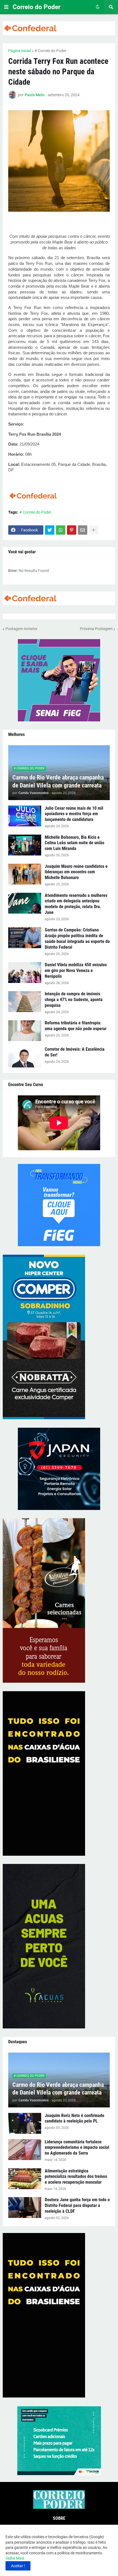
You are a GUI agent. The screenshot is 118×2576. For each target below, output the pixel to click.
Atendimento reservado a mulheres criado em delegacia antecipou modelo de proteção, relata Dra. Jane (76, 904)
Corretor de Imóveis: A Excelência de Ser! (75, 1052)
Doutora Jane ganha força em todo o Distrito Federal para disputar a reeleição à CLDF (77, 2205)
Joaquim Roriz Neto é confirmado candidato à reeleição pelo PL (75, 2118)
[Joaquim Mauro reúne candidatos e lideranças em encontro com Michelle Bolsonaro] (25, 874)
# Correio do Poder (50, 51)
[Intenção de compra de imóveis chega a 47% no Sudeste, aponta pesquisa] (25, 1002)
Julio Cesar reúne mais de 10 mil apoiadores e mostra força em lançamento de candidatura (74, 814)
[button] (6, 7)
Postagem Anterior (22, 629)
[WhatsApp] (61, 530)
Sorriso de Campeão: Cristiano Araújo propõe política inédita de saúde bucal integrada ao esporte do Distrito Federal (77, 938)
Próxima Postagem (96, 629)
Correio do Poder (36, 7)
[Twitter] (50, 530)
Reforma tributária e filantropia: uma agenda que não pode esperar (76, 1026)
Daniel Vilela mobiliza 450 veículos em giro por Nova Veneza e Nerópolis (76, 970)
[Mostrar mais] (94, 530)
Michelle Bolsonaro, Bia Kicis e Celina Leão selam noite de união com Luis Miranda (75, 843)
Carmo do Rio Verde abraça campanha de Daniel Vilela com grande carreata (58, 781)
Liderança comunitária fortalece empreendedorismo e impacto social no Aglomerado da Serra (77, 2148)
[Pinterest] (72, 530)
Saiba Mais (15, 2558)
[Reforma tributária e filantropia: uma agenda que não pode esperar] (25, 1031)
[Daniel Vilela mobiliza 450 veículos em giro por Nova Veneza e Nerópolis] (25, 973)
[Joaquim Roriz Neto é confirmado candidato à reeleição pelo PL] (25, 2123)
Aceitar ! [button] (18, 2566)
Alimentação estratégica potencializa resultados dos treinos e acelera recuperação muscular (76, 2177)
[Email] (83, 530)
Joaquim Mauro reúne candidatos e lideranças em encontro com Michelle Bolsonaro (76, 872)
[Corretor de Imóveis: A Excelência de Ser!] (25, 1057)
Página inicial (19, 51)
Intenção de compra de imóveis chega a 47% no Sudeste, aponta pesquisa (74, 1000)
